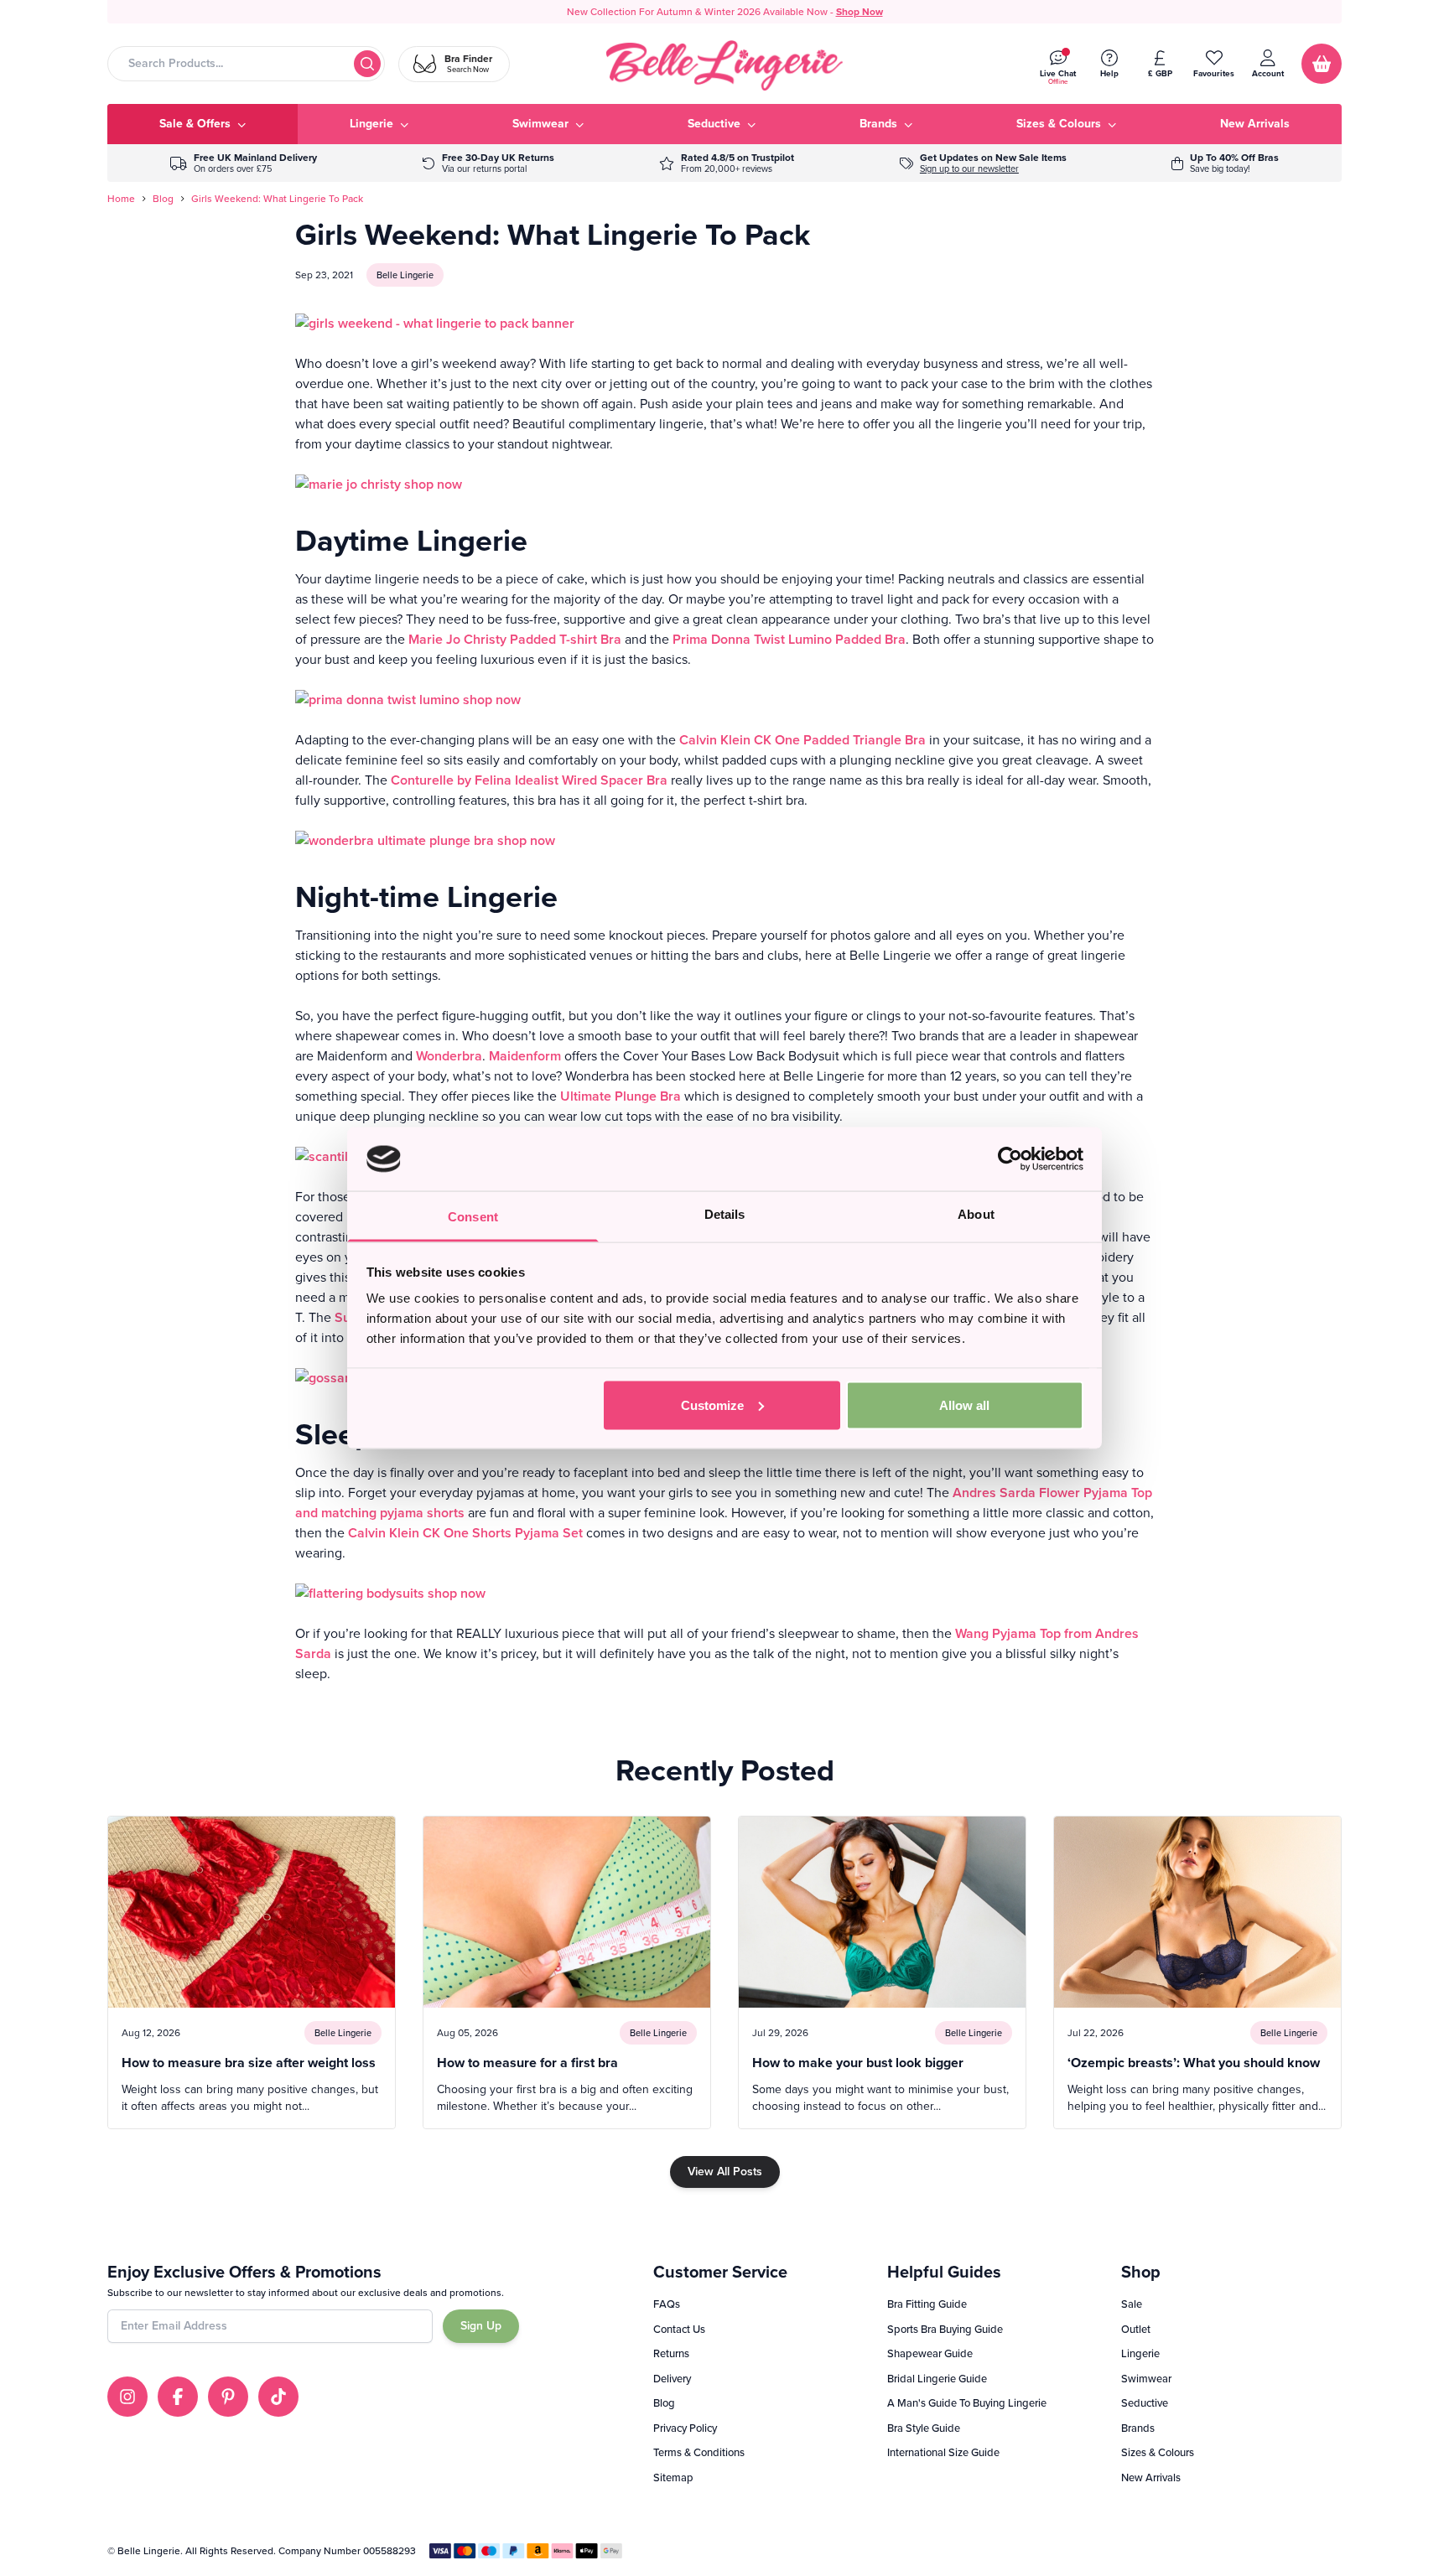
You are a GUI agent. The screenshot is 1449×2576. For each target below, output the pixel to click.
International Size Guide (943, 2452)
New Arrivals (1151, 2478)
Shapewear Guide (930, 2353)
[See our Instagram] (127, 2397)
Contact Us (679, 2329)
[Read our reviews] (727, 163)
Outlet (1136, 2329)
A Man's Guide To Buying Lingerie (967, 2403)
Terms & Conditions (699, 2452)
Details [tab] (725, 1214)
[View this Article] (252, 1972)
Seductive (1145, 2403)
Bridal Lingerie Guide (937, 2379)
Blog (163, 199)
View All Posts (725, 2172)
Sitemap (673, 2478)
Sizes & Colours (1158, 2452)
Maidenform (527, 1056)
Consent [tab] (473, 1217)
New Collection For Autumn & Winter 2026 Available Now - (725, 12)
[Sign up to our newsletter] (983, 163)
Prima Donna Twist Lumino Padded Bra (789, 639)
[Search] (367, 64)
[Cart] (1322, 64)
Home (121, 199)
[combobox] (246, 64)
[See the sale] (1225, 163)
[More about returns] (488, 163)
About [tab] (976, 1214)
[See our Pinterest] (228, 2397)
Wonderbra (449, 1056)
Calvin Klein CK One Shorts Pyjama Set (465, 1533)
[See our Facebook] (178, 2397)
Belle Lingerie (405, 275)
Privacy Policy (685, 2428)
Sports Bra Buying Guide (945, 2329)
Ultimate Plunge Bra (621, 1096)
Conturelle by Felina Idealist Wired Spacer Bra (529, 780)
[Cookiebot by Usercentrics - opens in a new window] (1010, 1158)
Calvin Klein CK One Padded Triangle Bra (802, 740)
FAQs (667, 2304)
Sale (1132, 2304)
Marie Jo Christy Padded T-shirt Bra (515, 639)
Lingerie (1140, 2353)
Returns (671, 2353)
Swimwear (1146, 2379)
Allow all (964, 1405)
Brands (1138, 2428)
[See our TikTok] (278, 2397)
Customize (712, 1405)
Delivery (672, 2379)
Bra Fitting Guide (927, 2304)
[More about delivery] (244, 163)
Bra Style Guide (924, 2428)
